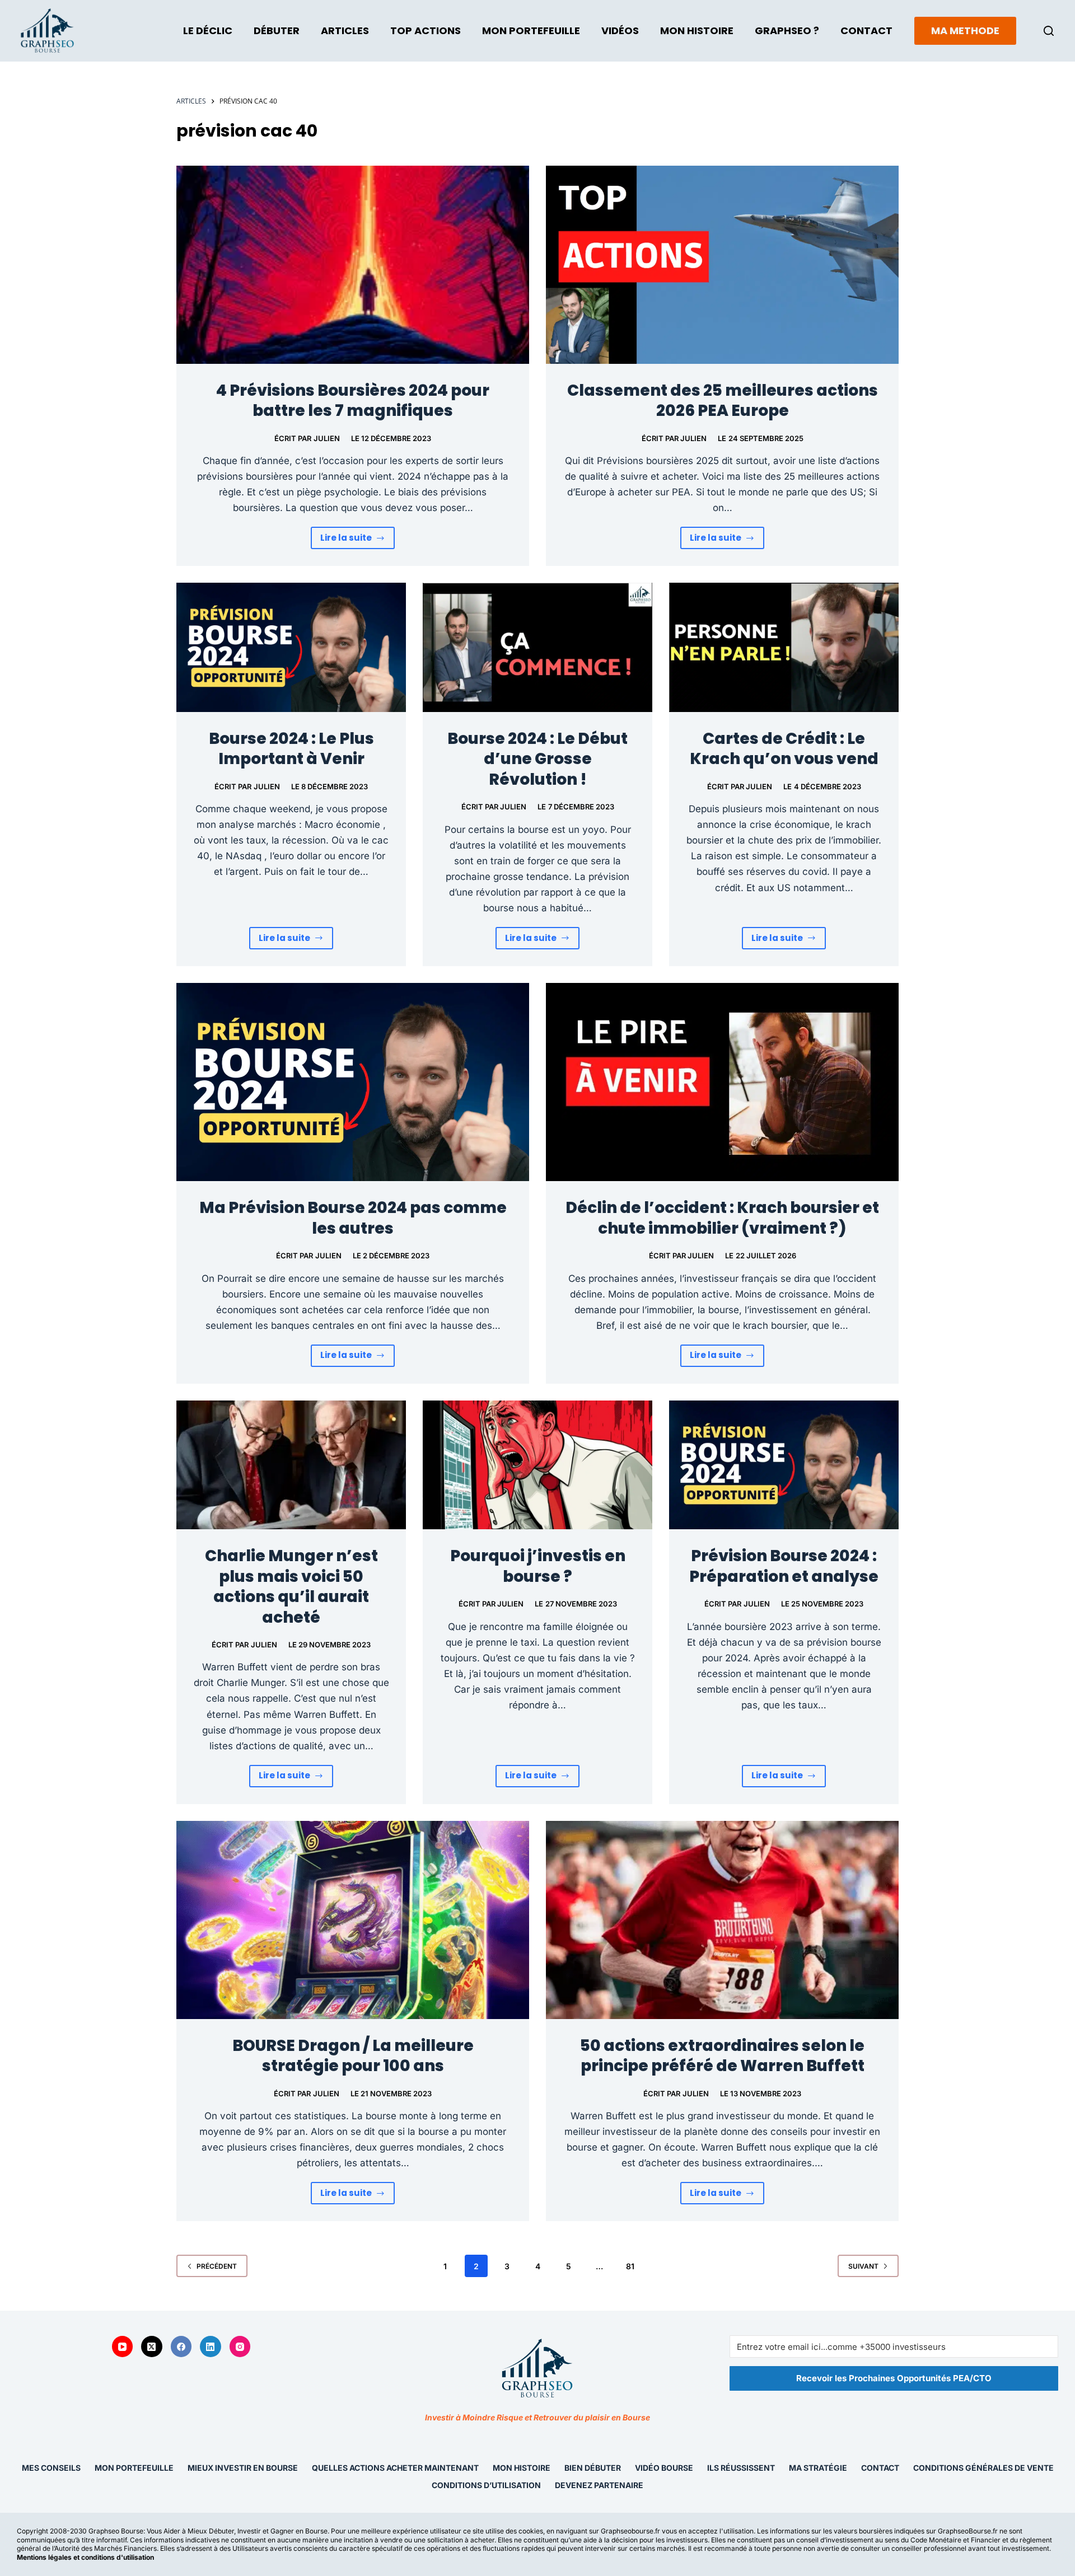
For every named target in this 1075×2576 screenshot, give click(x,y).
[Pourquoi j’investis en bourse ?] (537, 1465)
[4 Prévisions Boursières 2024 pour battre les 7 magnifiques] (353, 265)
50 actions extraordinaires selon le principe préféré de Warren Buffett (722, 2056)
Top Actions (426, 31)
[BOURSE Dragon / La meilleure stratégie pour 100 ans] (353, 1920)
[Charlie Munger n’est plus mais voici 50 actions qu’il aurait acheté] (291, 1465)
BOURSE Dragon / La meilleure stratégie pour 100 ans (353, 2056)
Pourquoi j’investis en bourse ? (538, 1566)
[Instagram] (240, 2347)
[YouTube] (123, 2347)
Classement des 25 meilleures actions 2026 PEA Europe (723, 401)
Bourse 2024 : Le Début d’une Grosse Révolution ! (537, 759)
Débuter (277, 31)
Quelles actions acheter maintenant (395, 2468)
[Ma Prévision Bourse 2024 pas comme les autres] (353, 1082)
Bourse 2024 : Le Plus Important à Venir (291, 749)
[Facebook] (181, 2347)
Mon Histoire (697, 31)
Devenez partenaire (599, 2485)
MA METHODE (965, 31)
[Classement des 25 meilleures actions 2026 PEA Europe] (722, 265)
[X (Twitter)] (152, 2347)
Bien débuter (593, 2468)
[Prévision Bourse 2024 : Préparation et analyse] (784, 1465)
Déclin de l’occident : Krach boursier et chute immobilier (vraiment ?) (722, 1218)
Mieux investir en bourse (243, 2468)
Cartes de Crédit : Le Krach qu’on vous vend (784, 749)
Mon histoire (522, 2468)
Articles (345, 31)
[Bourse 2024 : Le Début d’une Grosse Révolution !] (537, 647)
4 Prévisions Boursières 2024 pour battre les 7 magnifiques (353, 401)
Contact (866, 31)
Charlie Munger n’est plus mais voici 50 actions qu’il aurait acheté (291, 1586)
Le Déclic (208, 31)
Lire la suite (358, 540)
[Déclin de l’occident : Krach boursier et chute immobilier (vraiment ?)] (722, 1082)
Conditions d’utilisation (486, 2485)
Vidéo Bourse (664, 2468)
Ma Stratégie (818, 2468)
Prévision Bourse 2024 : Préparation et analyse (784, 1566)
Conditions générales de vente (983, 2468)
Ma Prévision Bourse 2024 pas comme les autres (353, 1218)
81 (630, 2266)
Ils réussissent (741, 2468)
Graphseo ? (787, 31)
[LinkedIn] (211, 2347)
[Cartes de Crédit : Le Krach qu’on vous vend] (784, 647)
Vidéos (620, 31)
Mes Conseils (51, 2468)
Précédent (217, 2266)
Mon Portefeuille (531, 31)
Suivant (863, 2266)
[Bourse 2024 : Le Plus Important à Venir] (291, 647)
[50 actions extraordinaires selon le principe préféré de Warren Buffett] (722, 1920)
